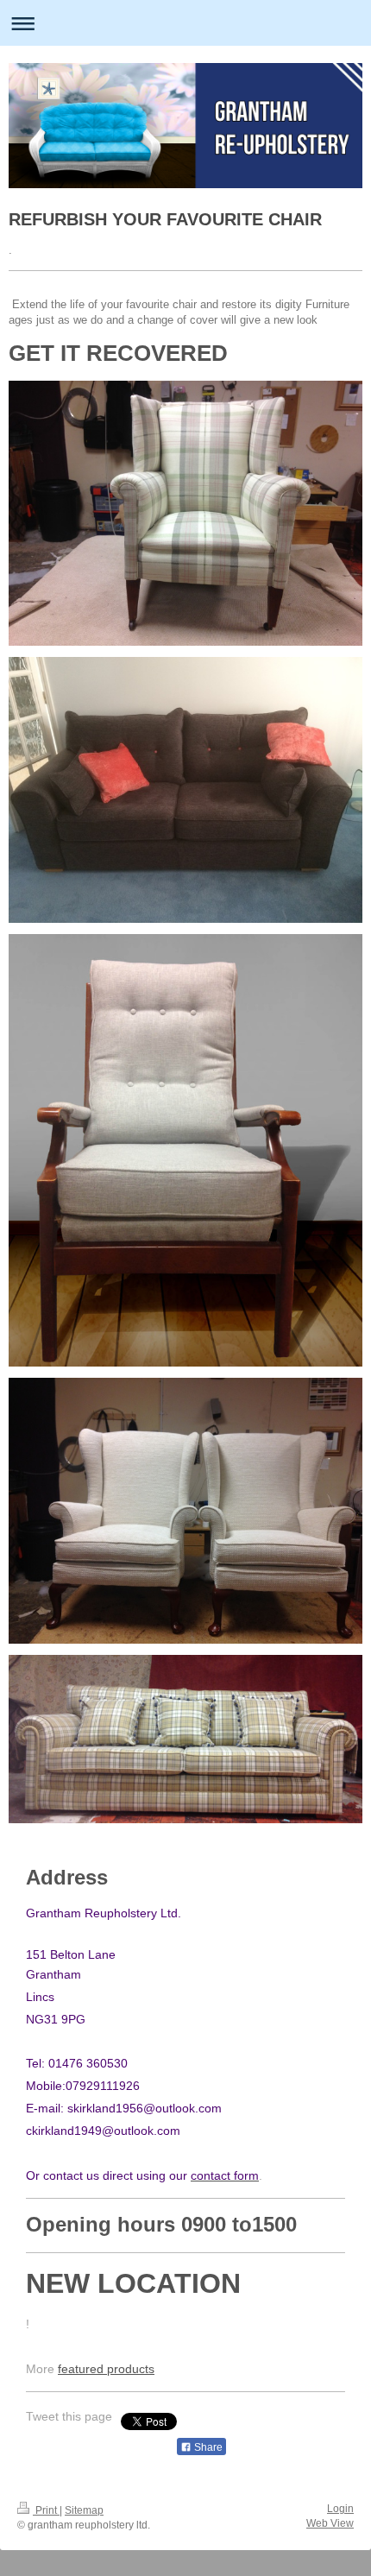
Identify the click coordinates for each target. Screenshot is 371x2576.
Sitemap (84, 2510)
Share (207, 2447)
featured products (106, 2369)
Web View (330, 2523)
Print (46, 2510)
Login (340, 2509)
